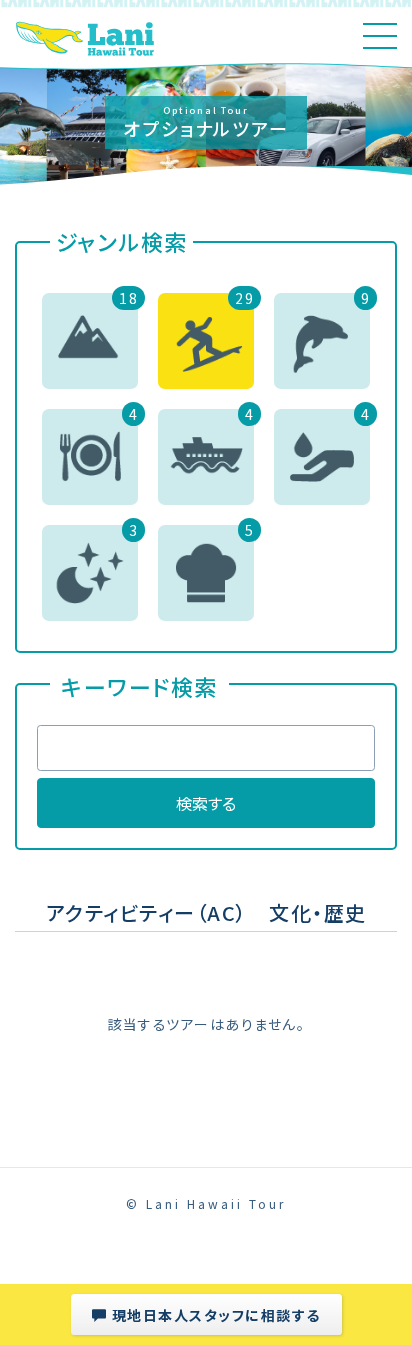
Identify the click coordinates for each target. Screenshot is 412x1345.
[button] (90, 341)
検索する (206, 803)
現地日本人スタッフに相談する (214, 1315)
